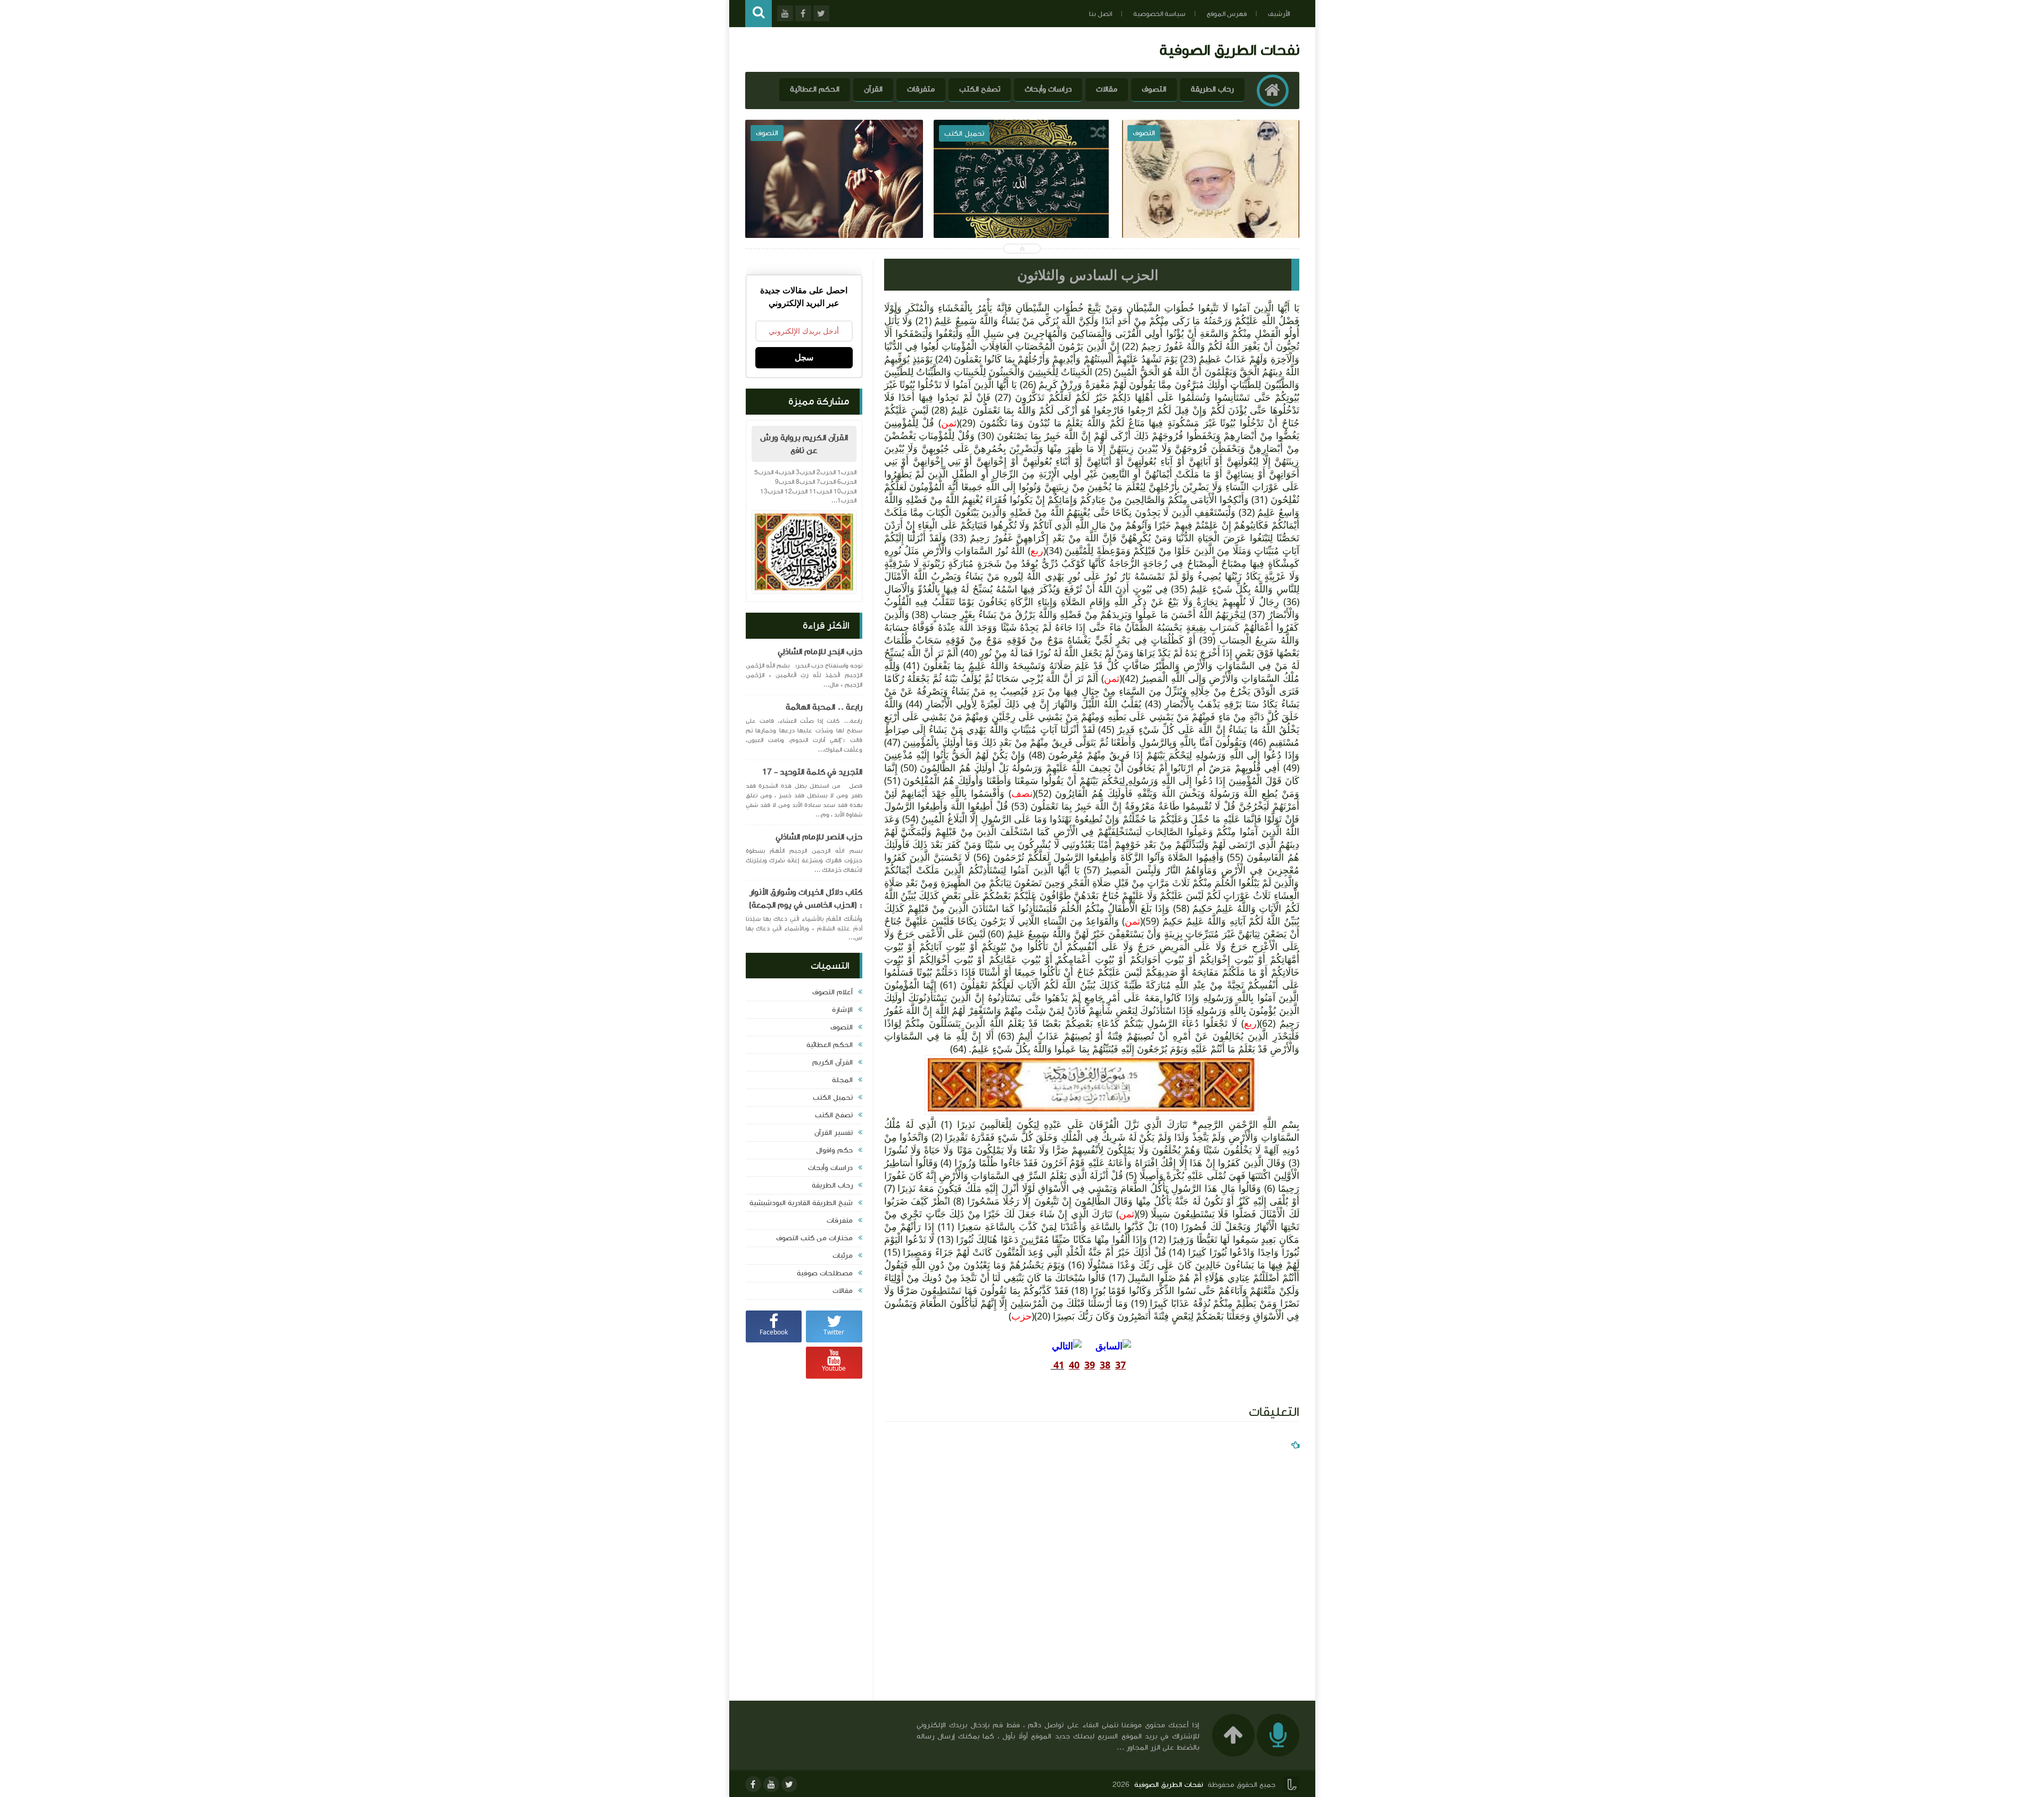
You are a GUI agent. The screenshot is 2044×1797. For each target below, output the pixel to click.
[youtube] (771, 1784)
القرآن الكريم (833, 1062)
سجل (804, 357)
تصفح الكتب (980, 89)
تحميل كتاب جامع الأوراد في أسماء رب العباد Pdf (1211, 209)
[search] (759, 14)
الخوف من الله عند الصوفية (1023, 202)
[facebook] (753, 1784)
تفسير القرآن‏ (834, 1133)
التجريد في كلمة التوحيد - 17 (812, 772)
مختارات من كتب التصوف (814, 1238)
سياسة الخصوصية (1159, 14)
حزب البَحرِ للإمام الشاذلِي (820, 652)
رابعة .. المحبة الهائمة (824, 707)
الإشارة (842, 1010)
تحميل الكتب (833, 1098)
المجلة (842, 1080)
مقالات (1107, 89)
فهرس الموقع (1227, 14)
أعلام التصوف (833, 992)
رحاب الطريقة (1212, 89)
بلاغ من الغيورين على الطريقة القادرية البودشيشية (834, 209)
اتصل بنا (1101, 14)
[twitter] (789, 1784)
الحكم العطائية (815, 89)
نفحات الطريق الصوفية (1229, 50)
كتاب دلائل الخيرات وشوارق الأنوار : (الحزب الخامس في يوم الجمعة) (806, 898)
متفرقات (921, 89)
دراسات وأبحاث (1048, 89)
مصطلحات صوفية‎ (825, 1273)
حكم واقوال (834, 1150)
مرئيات (843, 1256)
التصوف (1154, 89)
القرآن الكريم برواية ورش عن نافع (804, 444)
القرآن (873, 89)
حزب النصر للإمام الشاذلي (819, 837)
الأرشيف (1279, 14)
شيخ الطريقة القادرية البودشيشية (801, 1203)
